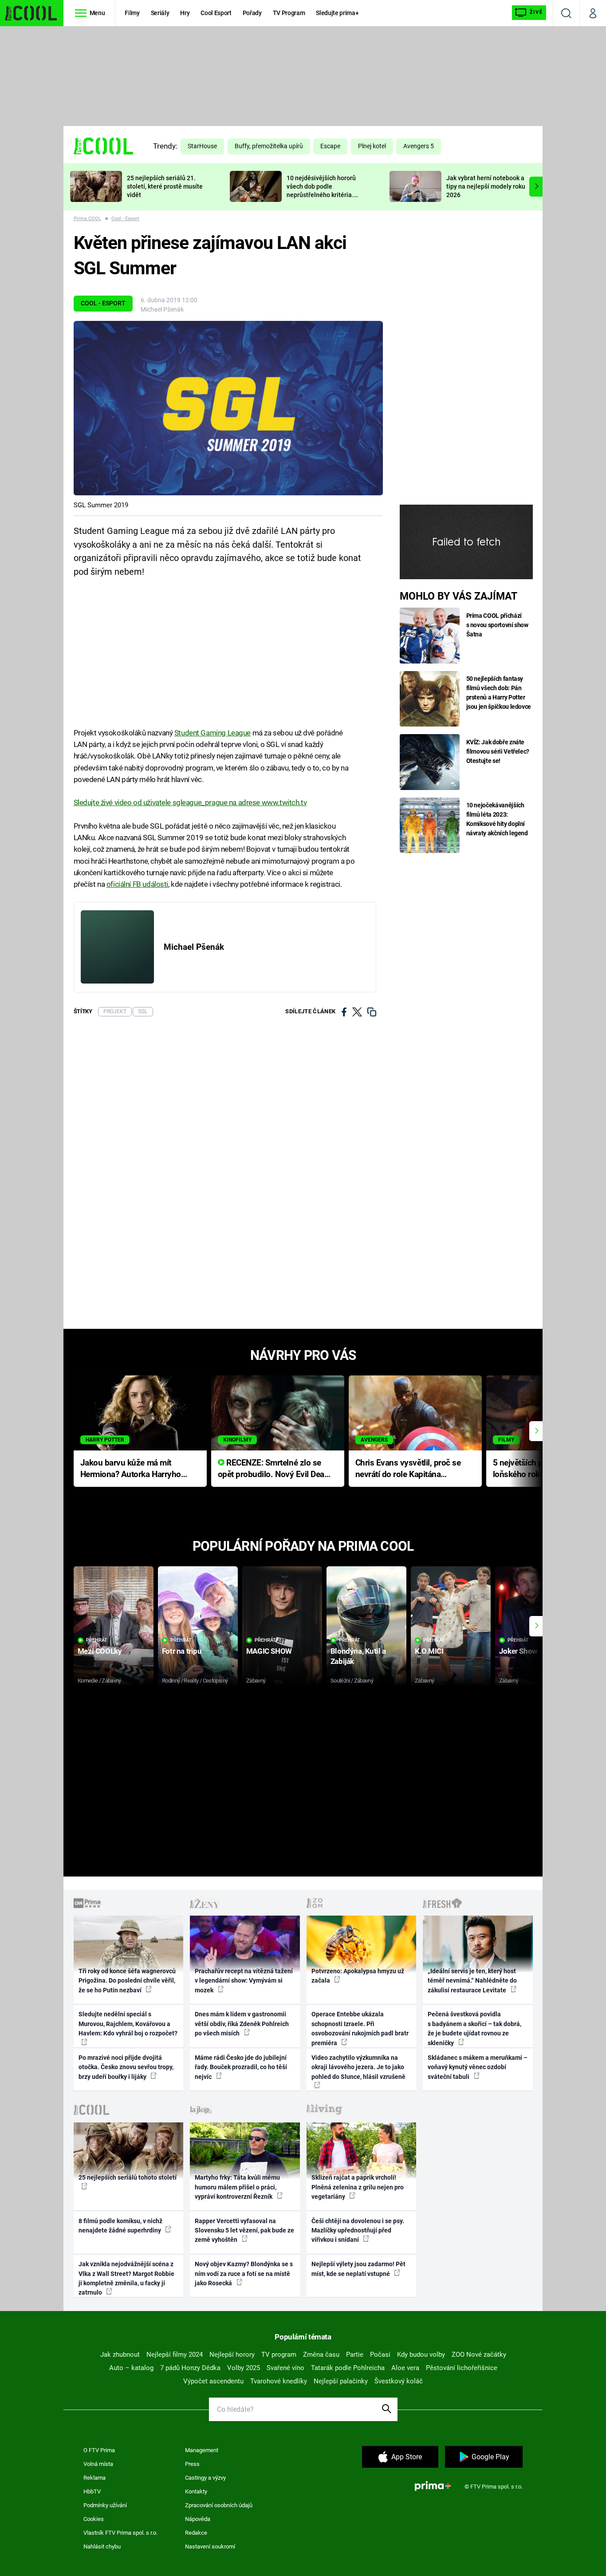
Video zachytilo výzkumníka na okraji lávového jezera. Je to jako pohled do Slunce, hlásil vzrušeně (358, 2067)
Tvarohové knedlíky (279, 2381)
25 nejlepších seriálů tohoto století (128, 2177)
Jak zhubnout (120, 2355)
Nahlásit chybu (102, 2546)
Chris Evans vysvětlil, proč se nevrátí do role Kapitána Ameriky (408, 1469)
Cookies (94, 2519)
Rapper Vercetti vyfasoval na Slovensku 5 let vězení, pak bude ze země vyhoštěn (244, 2230)
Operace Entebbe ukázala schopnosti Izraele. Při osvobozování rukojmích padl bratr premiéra (360, 2028)
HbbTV (92, 2491)
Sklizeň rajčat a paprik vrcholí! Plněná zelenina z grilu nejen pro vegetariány (358, 2187)
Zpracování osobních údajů (219, 2505)
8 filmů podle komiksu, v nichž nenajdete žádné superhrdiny (120, 2226)
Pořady (252, 13)
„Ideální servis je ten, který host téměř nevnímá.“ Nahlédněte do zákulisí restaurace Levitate (472, 1981)
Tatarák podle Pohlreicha (348, 2368)
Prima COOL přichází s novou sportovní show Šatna (497, 625)
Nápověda (198, 2519)
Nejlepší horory (232, 2355)
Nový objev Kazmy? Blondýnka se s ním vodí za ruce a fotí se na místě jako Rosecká (244, 2274)
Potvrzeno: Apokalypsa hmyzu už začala (358, 1976)
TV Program (289, 13)
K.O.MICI (429, 1651)
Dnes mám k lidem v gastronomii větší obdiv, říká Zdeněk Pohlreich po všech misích (242, 2024)
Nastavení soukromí (210, 2546)
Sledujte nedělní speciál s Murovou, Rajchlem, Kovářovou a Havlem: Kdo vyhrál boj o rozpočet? (128, 2024)
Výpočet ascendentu (213, 2381)
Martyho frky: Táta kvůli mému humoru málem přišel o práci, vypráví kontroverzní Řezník (237, 2187)
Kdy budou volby (421, 2355)
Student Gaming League (212, 733)
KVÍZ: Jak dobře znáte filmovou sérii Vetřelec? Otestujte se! (498, 751)
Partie (355, 2355)
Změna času (321, 2355)
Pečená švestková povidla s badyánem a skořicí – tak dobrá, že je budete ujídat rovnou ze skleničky (474, 2028)
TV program (279, 2355)
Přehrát (97, 1640)
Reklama (94, 2478)
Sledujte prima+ (337, 13)
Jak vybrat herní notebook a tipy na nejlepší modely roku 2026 (486, 186)
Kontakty (196, 2491)
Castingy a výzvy (205, 2478)
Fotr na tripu (182, 1651)
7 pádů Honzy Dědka (190, 2368)
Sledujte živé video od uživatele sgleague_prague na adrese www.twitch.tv (190, 802)
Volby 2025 (244, 2368)
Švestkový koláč (399, 2381)
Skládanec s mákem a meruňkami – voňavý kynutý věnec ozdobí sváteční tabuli (478, 2067)
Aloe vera (405, 2368)
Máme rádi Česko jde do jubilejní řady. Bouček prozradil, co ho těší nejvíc (241, 2067)
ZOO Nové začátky (479, 2355)
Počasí (380, 2355)
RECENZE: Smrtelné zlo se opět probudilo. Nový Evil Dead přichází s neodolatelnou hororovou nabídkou (273, 1469)
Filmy (132, 13)
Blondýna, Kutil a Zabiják (358, 1656)
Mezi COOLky (100, 1651)
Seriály (160, 13)
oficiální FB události (137, 884)
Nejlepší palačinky (341, 2381)
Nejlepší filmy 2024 (175, 2355)
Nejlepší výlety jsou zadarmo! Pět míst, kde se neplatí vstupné (358, 2269)
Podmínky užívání (105, 2505)
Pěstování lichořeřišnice (462, 2368)
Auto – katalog (131, 2368)
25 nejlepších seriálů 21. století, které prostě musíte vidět (165, 186)
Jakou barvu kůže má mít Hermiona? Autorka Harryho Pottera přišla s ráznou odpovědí (131, 1469)
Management (202, 2450)
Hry (185, 13)
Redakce (196, 2533)
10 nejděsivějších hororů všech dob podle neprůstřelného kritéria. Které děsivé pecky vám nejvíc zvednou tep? (321, 195)
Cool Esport (216, 13)
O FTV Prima (99, 2450)
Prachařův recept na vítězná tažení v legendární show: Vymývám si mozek (244, 1981)
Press (192, 2464)
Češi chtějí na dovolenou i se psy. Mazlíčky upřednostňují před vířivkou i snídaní (358, 2230)
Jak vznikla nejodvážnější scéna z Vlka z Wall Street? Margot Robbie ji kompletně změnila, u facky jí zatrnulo (126, 2278)
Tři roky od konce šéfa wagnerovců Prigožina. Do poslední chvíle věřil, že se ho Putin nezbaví (127, 1981)
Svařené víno (285, 2368)
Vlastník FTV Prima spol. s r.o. (120, 2533)
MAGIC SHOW (269, 1651)
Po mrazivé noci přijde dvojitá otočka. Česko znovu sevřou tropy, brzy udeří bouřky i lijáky (126, 2067)
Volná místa (98, 2464)
